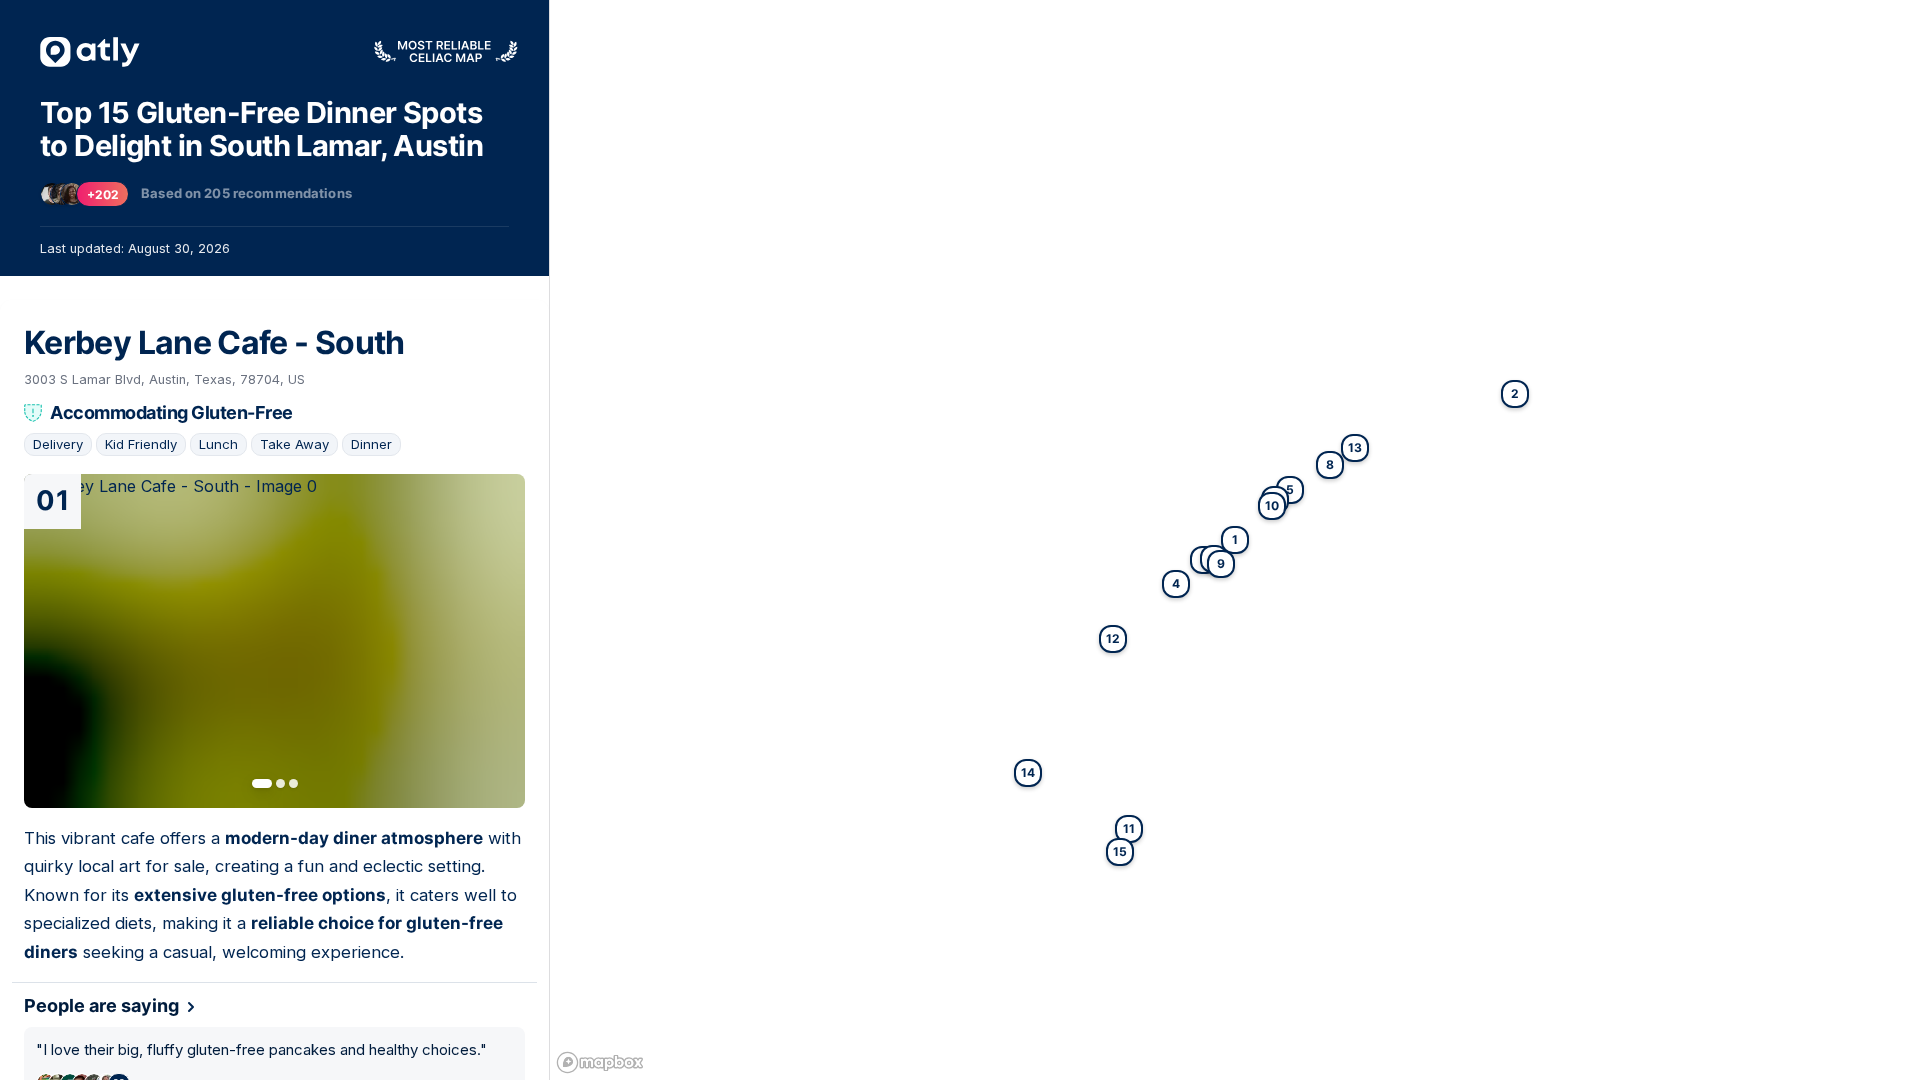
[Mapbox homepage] (600, 1062)
